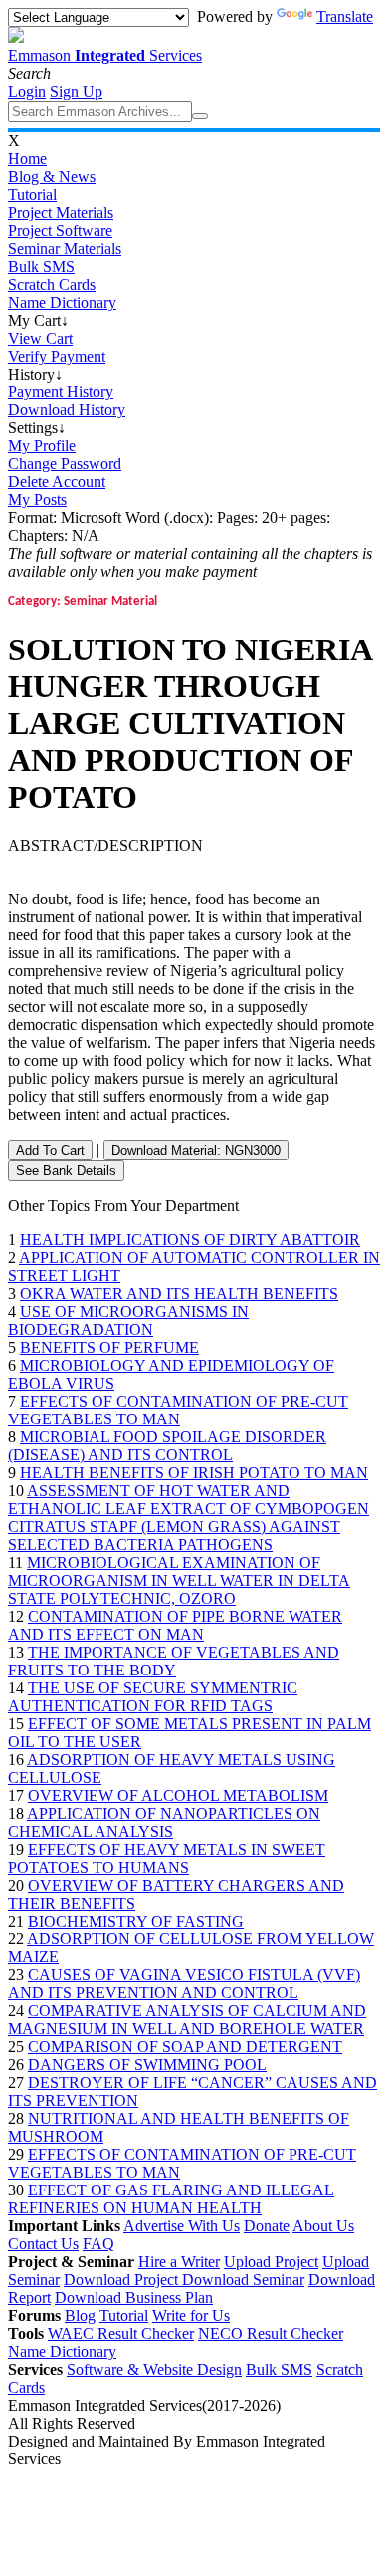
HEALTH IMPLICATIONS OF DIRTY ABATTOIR (190, 1240)
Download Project (123, 2280)
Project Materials (61, 213)
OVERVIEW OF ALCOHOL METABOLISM (178, 1796)
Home (27, 159)
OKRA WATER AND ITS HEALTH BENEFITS (179, 1293)
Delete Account (57, 482)
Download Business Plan (134, 2298)
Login (27, 91)
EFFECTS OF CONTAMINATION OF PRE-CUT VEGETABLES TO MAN (178, 1410)
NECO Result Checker (271, 2333)
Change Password (65, 464)
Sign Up (76, 91)
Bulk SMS (41, 266)
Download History (67, 410)
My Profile (42, 446)
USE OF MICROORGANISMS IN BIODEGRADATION (128, 1320)
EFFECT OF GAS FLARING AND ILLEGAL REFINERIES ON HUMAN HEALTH (171, 2199)
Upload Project (271, 2262)
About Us (323, 2226)
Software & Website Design (154, 2369)
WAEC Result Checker (121, 2333)
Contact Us (43, 2244)
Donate (267, 2226)
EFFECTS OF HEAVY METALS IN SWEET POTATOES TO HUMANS (167, 1858)
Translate (345, 16)
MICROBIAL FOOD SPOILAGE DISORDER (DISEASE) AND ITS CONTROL (167, 1446)
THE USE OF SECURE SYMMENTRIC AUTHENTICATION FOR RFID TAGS (153, 1697)
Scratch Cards (52, 284)
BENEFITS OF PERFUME (109, 1347)
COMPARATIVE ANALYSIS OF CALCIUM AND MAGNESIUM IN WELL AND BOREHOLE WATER (187, 2020)
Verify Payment (57, 356)
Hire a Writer (179, 2262)
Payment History (61, 392)
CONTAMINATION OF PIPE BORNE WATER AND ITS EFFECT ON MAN (175, 1625)
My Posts (37, 500)
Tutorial (32, 195)
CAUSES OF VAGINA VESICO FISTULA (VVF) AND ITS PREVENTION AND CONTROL (184, 1984)
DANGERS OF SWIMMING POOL (147, 2064)
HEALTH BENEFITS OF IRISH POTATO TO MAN (194, 1473)
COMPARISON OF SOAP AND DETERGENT (185, 2047)
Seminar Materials (65, 249)
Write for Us (191, 2316)
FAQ (98, 2244)
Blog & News (52, 177)
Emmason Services (105, 55)
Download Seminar (243, 2280)
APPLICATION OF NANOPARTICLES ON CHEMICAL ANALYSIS (164, 1822)
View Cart (40, 338)
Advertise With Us (182, 2226)
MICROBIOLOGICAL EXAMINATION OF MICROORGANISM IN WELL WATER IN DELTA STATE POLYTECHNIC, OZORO (179, 1580)
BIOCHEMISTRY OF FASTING (136, 1921)
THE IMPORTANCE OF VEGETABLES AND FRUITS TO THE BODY (174, 1661)
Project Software (60, 231)
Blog (80, 2316)
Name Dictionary (62, 302)
